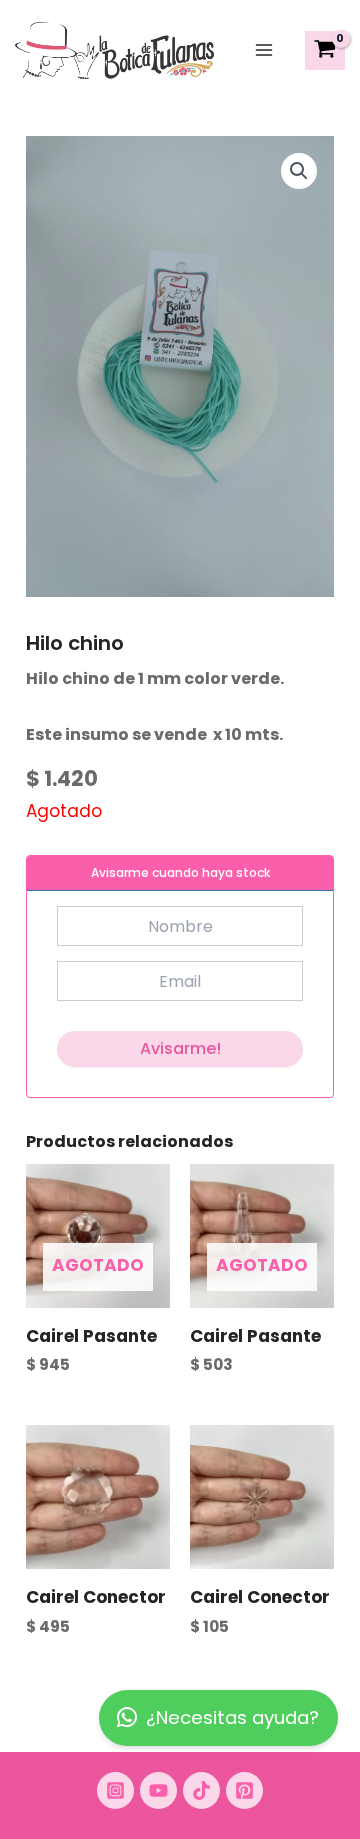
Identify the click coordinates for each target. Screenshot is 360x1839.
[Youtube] (158, 1790)
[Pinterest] (244, 1790)
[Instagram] (115, 1790)
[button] (299, 171)
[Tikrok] (201, 1790)
